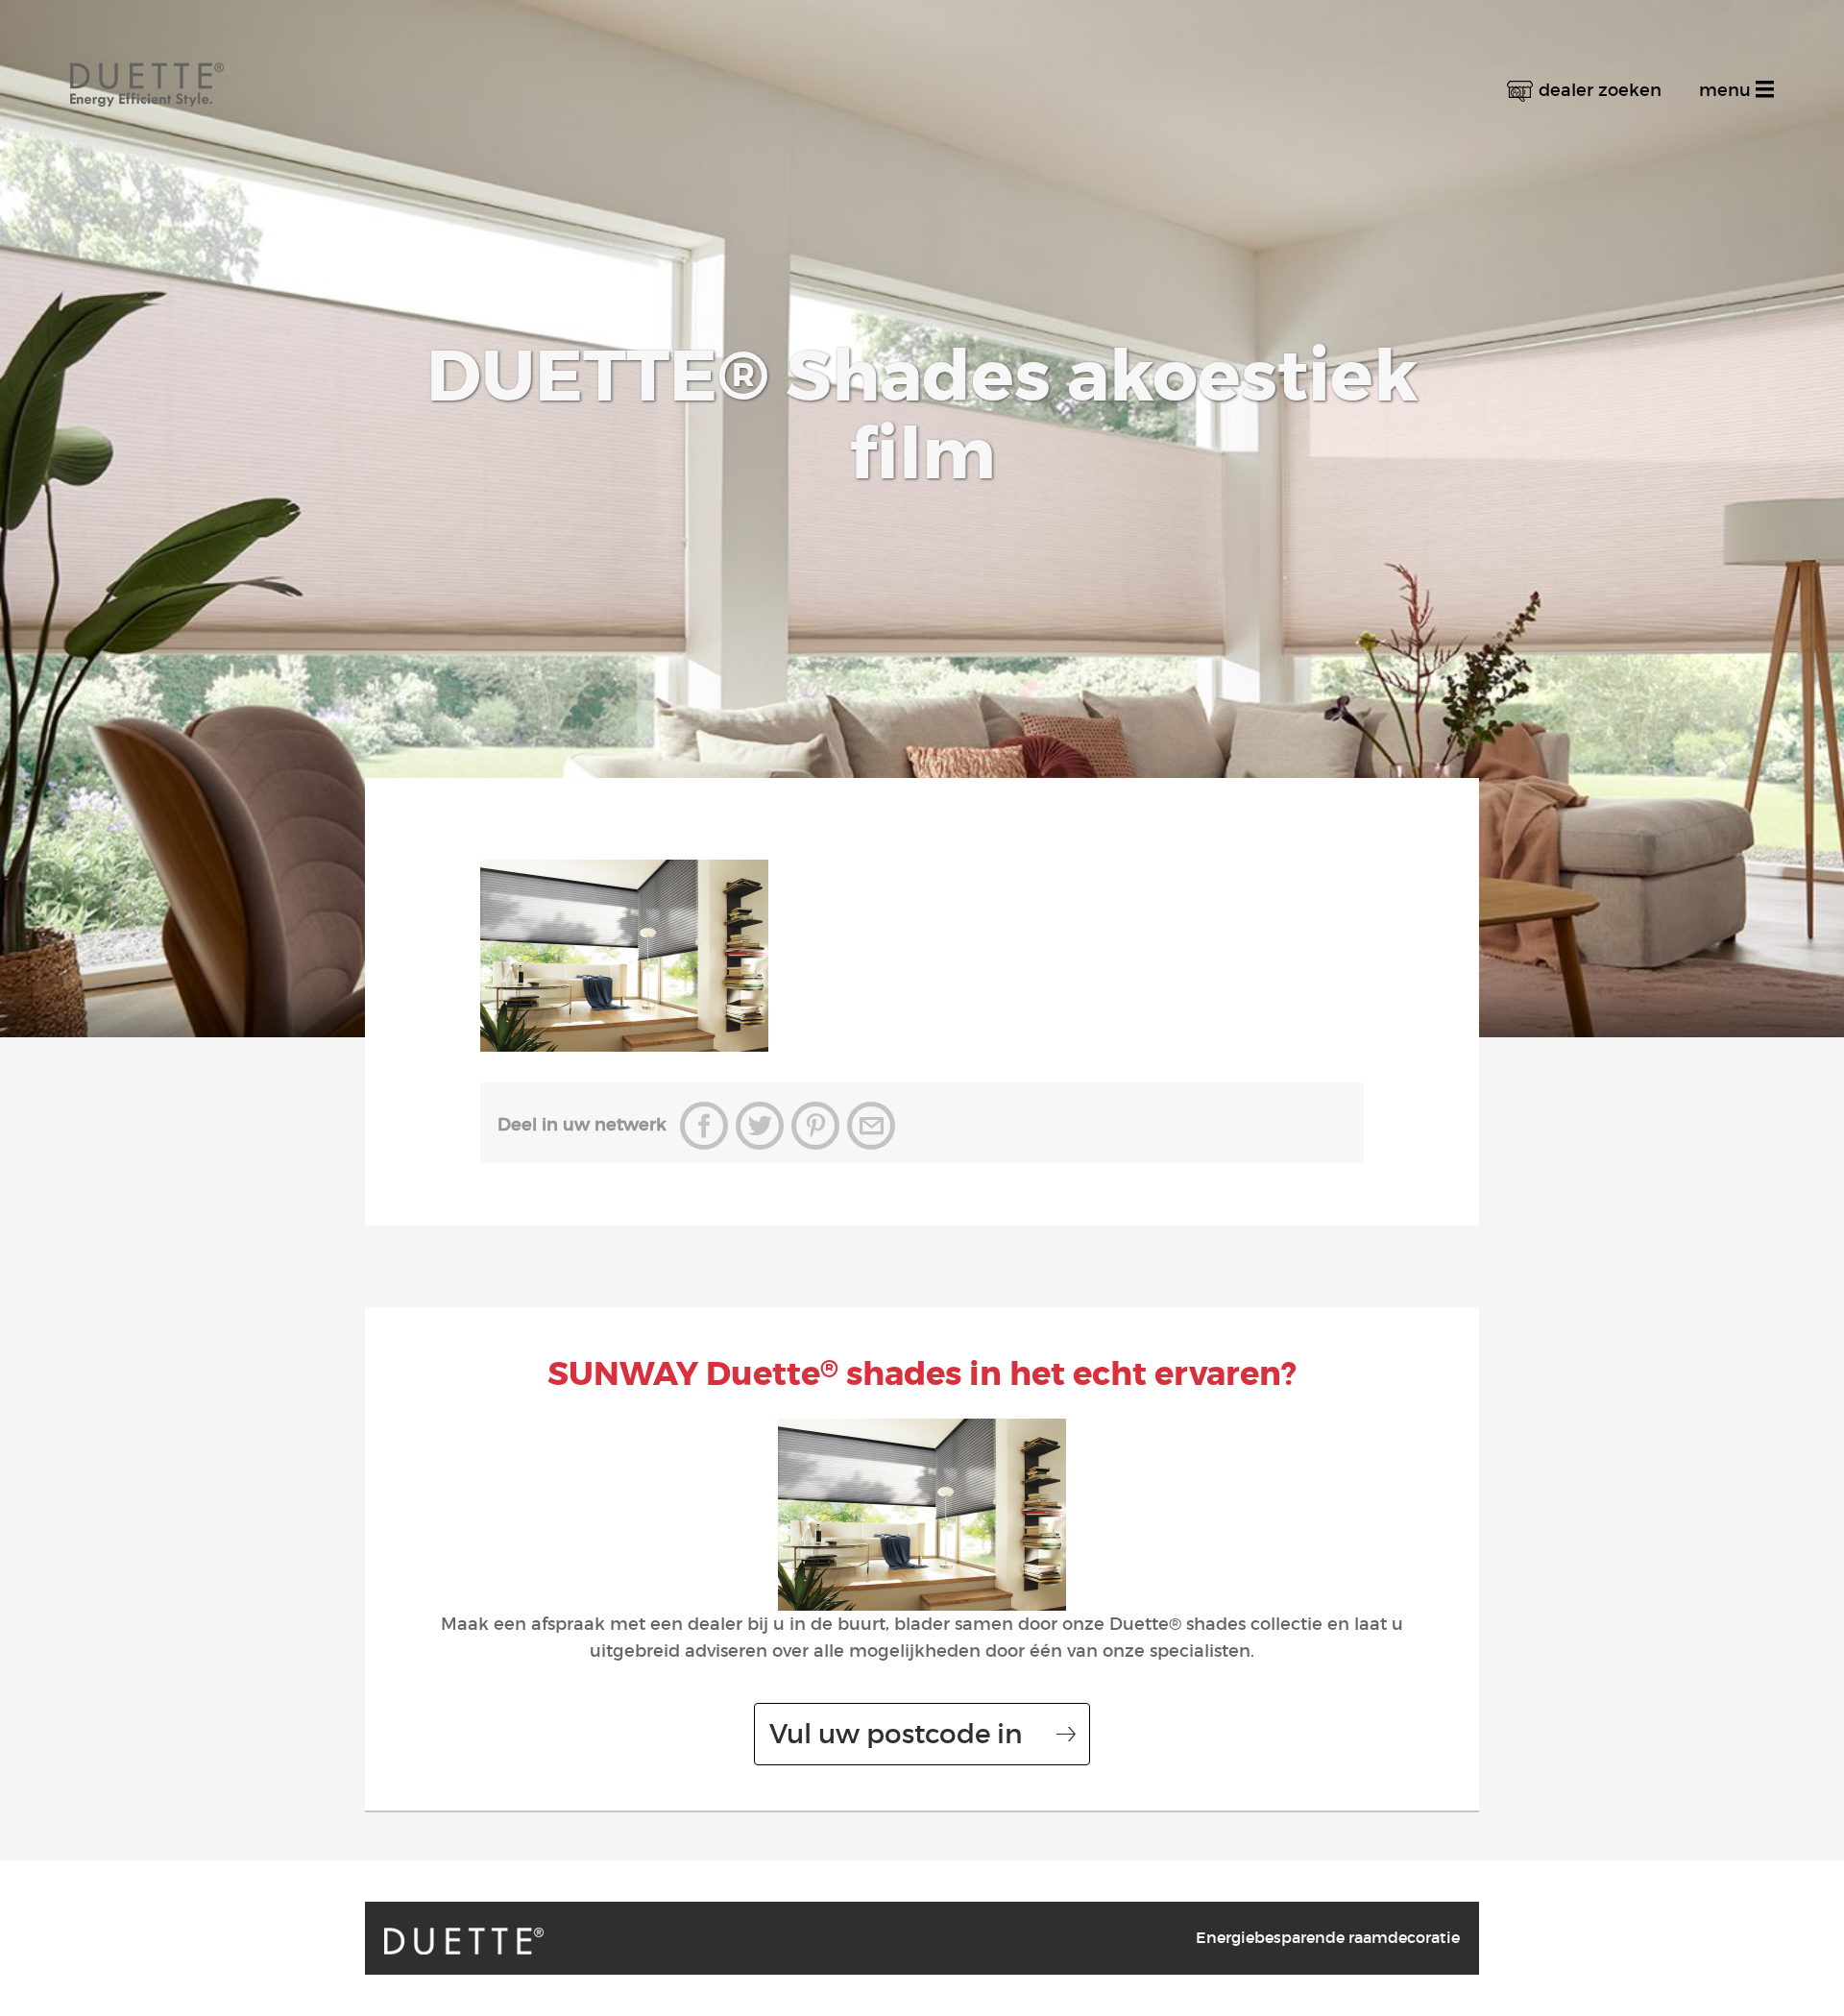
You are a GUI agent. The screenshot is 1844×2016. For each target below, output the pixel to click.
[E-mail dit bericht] (871, 1126)
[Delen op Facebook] (704, 1126)
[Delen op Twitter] (760, 1126)
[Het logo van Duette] (147, 68)
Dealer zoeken (1600, 90)
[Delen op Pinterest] (815, 1126)
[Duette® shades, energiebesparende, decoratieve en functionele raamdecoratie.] (464, 1941)
